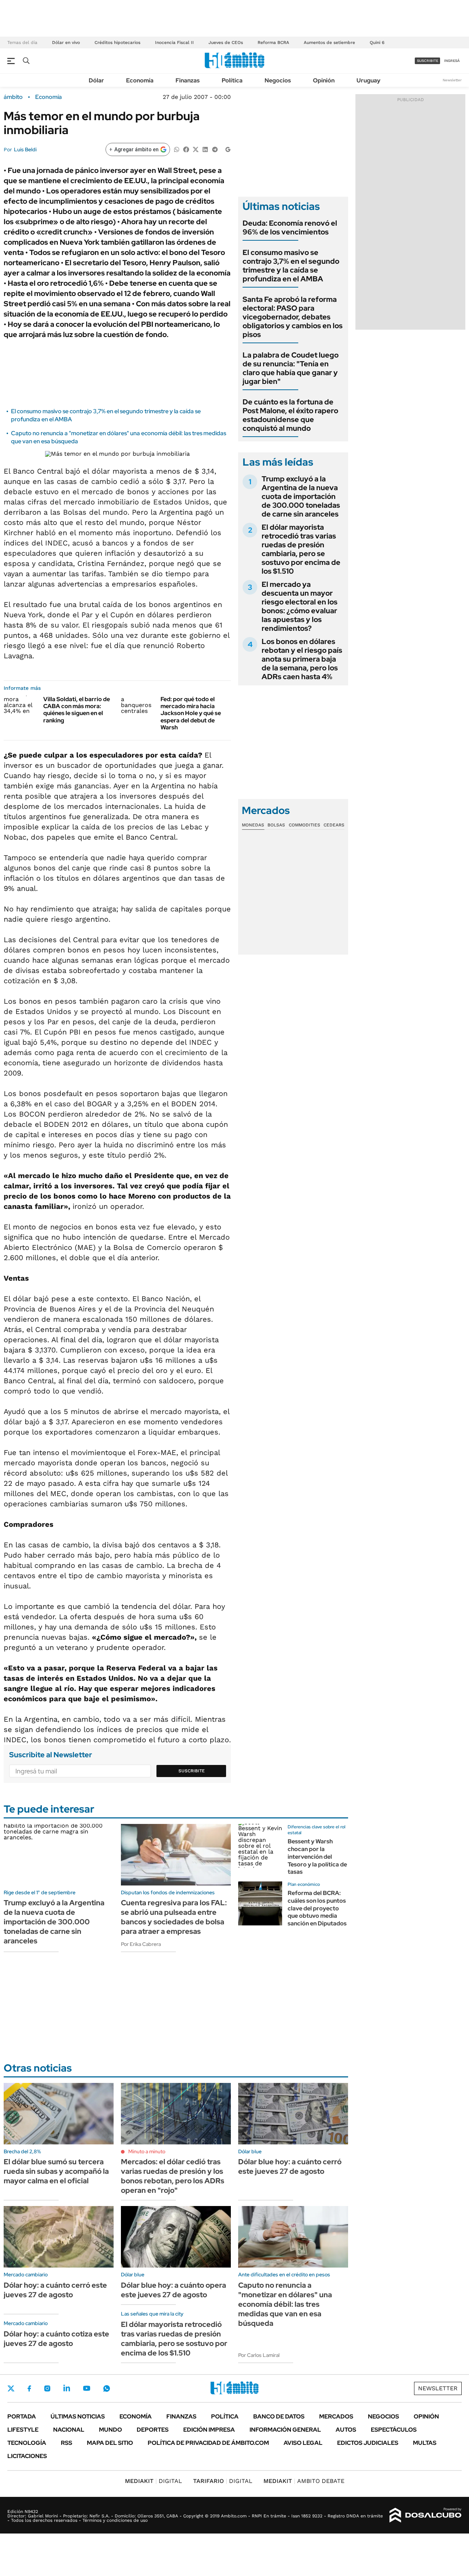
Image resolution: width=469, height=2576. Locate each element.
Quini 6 (377, 42)
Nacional (69, 2430)
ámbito (13, 97)
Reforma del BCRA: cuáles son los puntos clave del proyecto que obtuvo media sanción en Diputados (317, 1908)
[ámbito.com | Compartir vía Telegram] (215, 149)
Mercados (336, 2416)
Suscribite (192, 1771)
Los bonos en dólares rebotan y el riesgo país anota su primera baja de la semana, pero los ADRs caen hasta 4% (302, 659)
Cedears (334, 825)
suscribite (428, 61)
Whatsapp (107, 2388)
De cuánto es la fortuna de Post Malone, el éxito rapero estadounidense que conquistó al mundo (290, 415)
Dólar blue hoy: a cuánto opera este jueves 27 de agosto (173, 2290)
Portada (22, 2416)
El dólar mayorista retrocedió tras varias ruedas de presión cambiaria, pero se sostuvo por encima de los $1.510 (301, 549)
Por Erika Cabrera (141, 1944)
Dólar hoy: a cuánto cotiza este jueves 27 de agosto (56, 2339)
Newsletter (452, 80)
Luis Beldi (25, 149)
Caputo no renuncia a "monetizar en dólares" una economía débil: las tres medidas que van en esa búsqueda (285, 2304)
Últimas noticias (78, 2416)
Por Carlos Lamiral (259, 2355)
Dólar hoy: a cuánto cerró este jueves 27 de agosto (55, 2290)
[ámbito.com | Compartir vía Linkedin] (205, 149)
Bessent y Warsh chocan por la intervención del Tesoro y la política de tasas (317, 1857)
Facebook (29, 2388)
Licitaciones (27, 2456)
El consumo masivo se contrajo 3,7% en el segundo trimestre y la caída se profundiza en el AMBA (291, 266)
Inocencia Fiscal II (174, 42)
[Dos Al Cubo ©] (426, 2515)
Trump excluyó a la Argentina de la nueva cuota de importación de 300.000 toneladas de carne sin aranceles (301, 496)
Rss (67, 2443)
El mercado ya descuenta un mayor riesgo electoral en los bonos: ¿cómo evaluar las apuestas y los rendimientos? (300, 606)
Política (232, 80)
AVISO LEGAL (303, 2443)
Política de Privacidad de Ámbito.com (208, 2443)
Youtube (86, 2388)
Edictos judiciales (368, 2443)
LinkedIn (67, 2388)
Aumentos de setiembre (329, 42)
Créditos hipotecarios (117, 42)
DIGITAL (154, 2481)
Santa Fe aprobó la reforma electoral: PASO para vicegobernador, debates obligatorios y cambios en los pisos (293, 317)
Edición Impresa (209, 2430)
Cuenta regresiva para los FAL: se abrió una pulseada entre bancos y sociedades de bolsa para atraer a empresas (174, 1917)
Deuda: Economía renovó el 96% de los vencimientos (290, 227)
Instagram (47, 2388)
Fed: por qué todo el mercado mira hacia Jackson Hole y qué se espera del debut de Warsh (191, 713)
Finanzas (188, 80)
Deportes (153, 2430)
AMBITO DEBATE (304, 2481)
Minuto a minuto (147, 2151)
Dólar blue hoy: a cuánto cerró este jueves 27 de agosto (290, 2166)
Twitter (11, 2388)
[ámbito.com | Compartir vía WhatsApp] (177, 149)
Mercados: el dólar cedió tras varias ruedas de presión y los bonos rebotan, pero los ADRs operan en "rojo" (173, 2176)
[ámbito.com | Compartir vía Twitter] (196, 149)
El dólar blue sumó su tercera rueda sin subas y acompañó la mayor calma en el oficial (56, 2171)
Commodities (304, 825)
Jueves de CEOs (226, 42)
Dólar (96, 80)
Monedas (253, 825)
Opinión (324, 80)
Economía (140, 80)
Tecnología (27, 2443)
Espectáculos (394, 2430)
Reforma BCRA (273, 42)
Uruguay (368, 80)
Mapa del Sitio (110, 2443)
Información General (285, 2430)
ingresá (452, 61)
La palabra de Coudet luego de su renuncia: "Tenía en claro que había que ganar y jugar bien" (291, 368)
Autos (346, 2430)
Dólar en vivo (66, 42)
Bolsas (276, 825)
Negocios (278, 80)
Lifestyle (23, 2430)
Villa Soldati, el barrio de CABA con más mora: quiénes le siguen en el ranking (77, 710)
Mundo (110, 2430)
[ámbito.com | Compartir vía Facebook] (186, 149)
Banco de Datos (279, 2416)
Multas (425, 2443)
